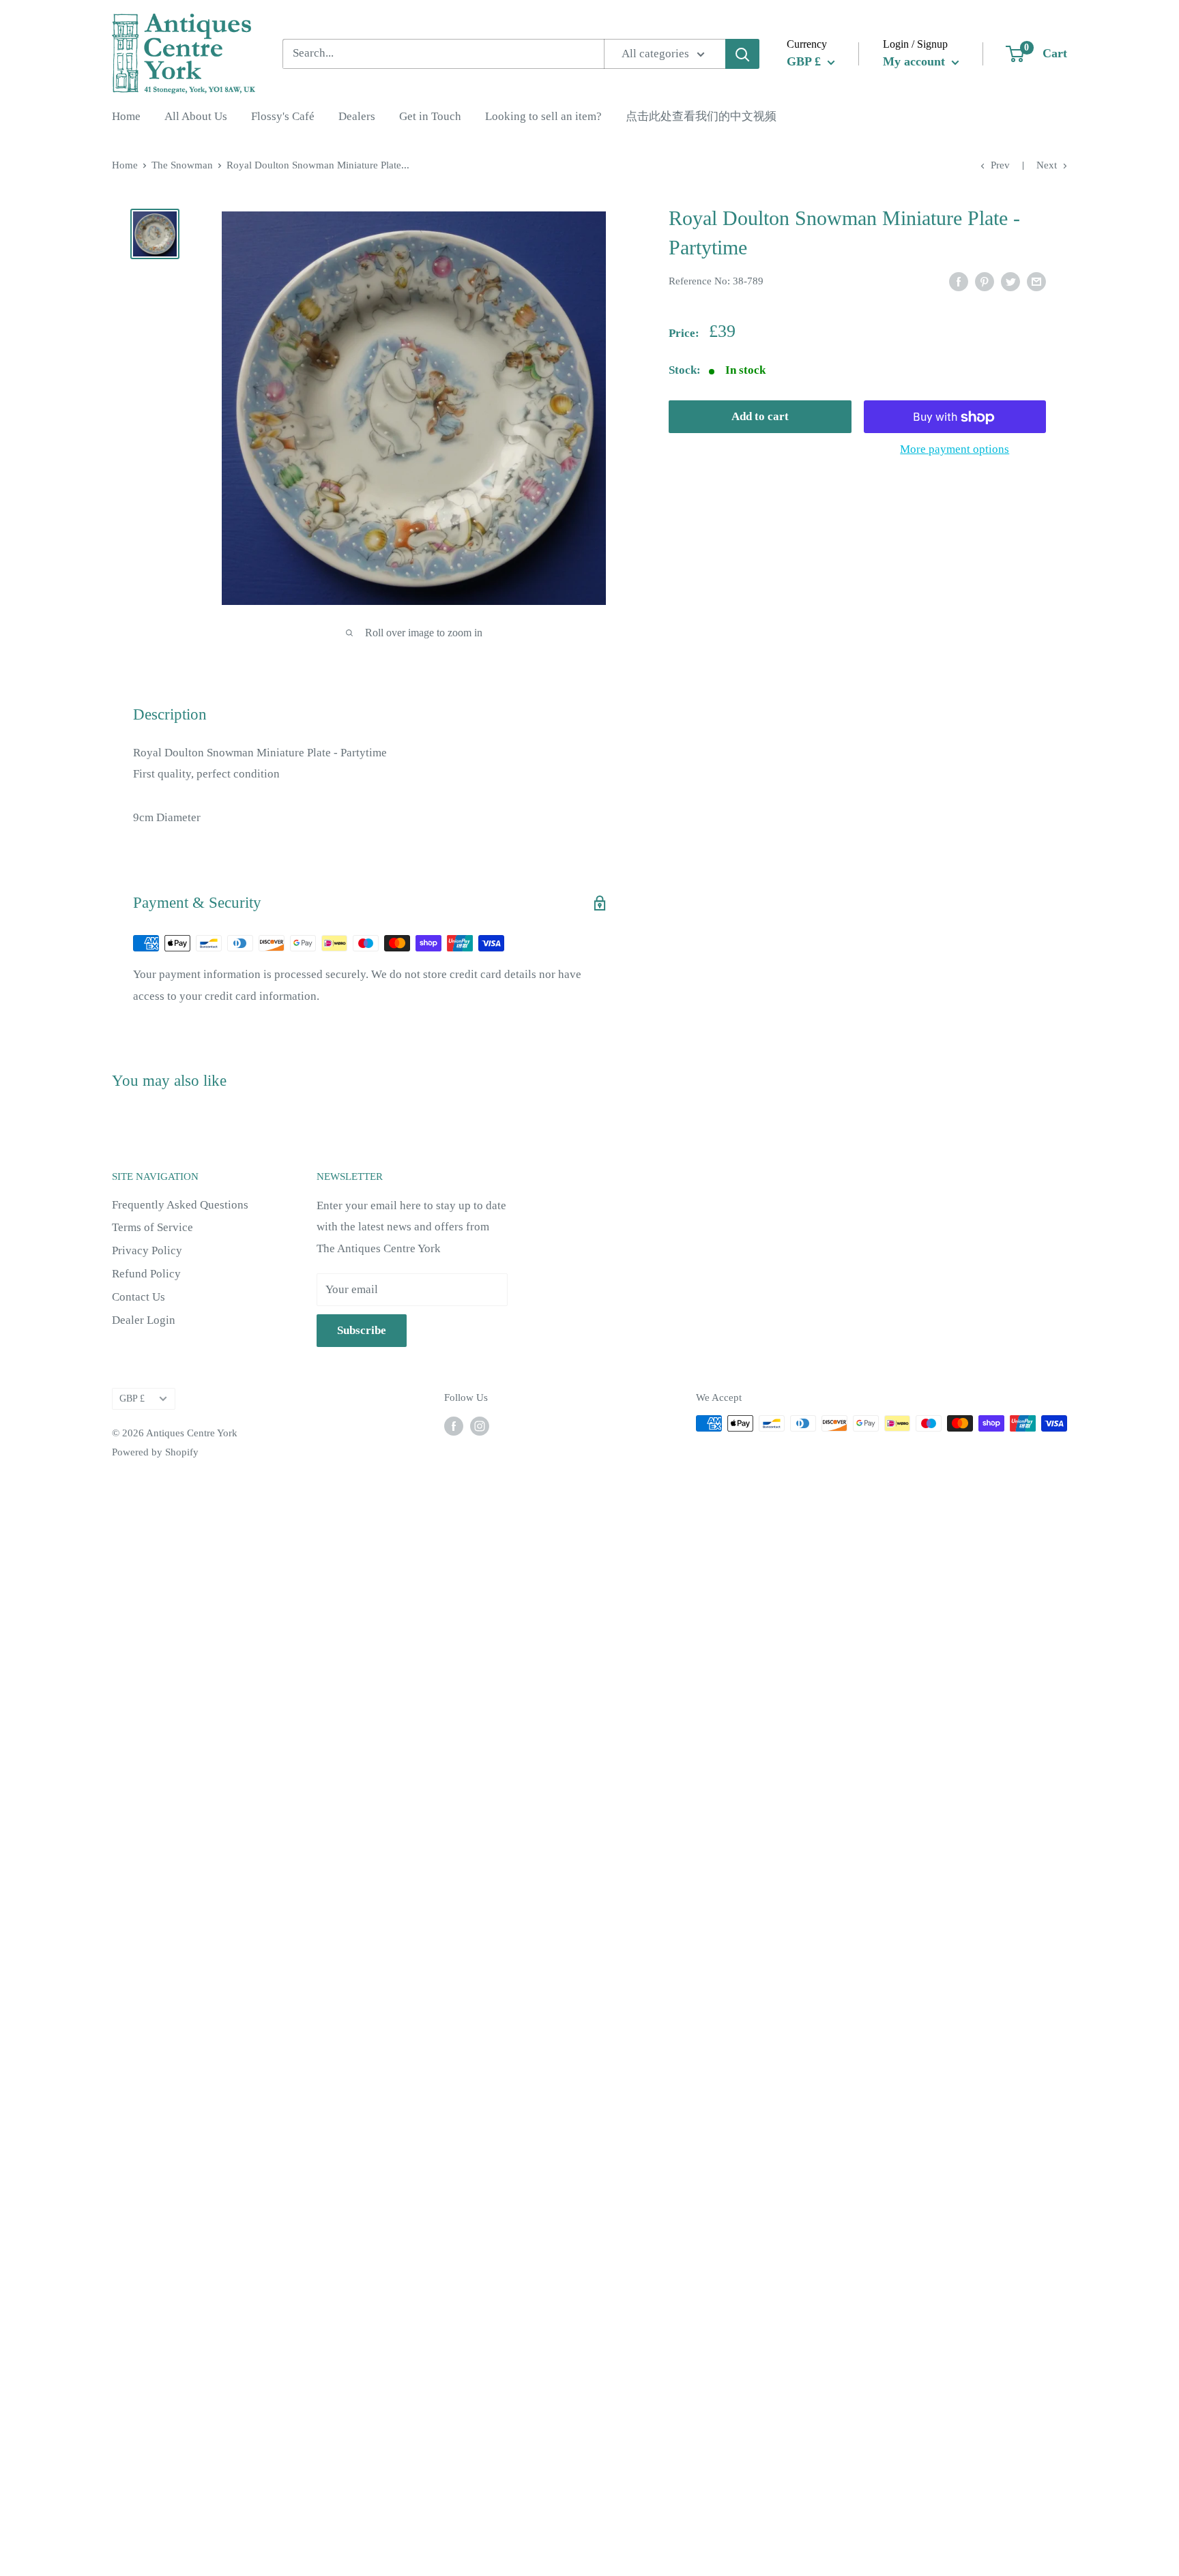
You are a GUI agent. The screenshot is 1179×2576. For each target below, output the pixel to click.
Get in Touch (430, 117)
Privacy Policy (147, 1250)
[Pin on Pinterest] (985, 280)
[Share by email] (1036, 280)
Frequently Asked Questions (180, 1205)
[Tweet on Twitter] (1010, 280)
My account (916, 61)
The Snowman (182, 165)
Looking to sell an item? (543, 117)
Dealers (357, 117)
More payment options (955, 450)
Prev (1000, 165)
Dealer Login (144, 1320)
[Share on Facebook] (959, 280)
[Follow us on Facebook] (454, 1425)
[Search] (742, 54)
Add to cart (760, 417)
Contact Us (139, 1297)
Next (1047, 165)
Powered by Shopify (155, 1452)
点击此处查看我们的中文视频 (701, 117)
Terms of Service (152, 1227)
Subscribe (362, 1330)
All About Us (196, 117)
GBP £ (132, 1398)
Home (126, 117)
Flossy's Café (283, 117)
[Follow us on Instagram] (480, 1425)
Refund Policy (146, 1274)
